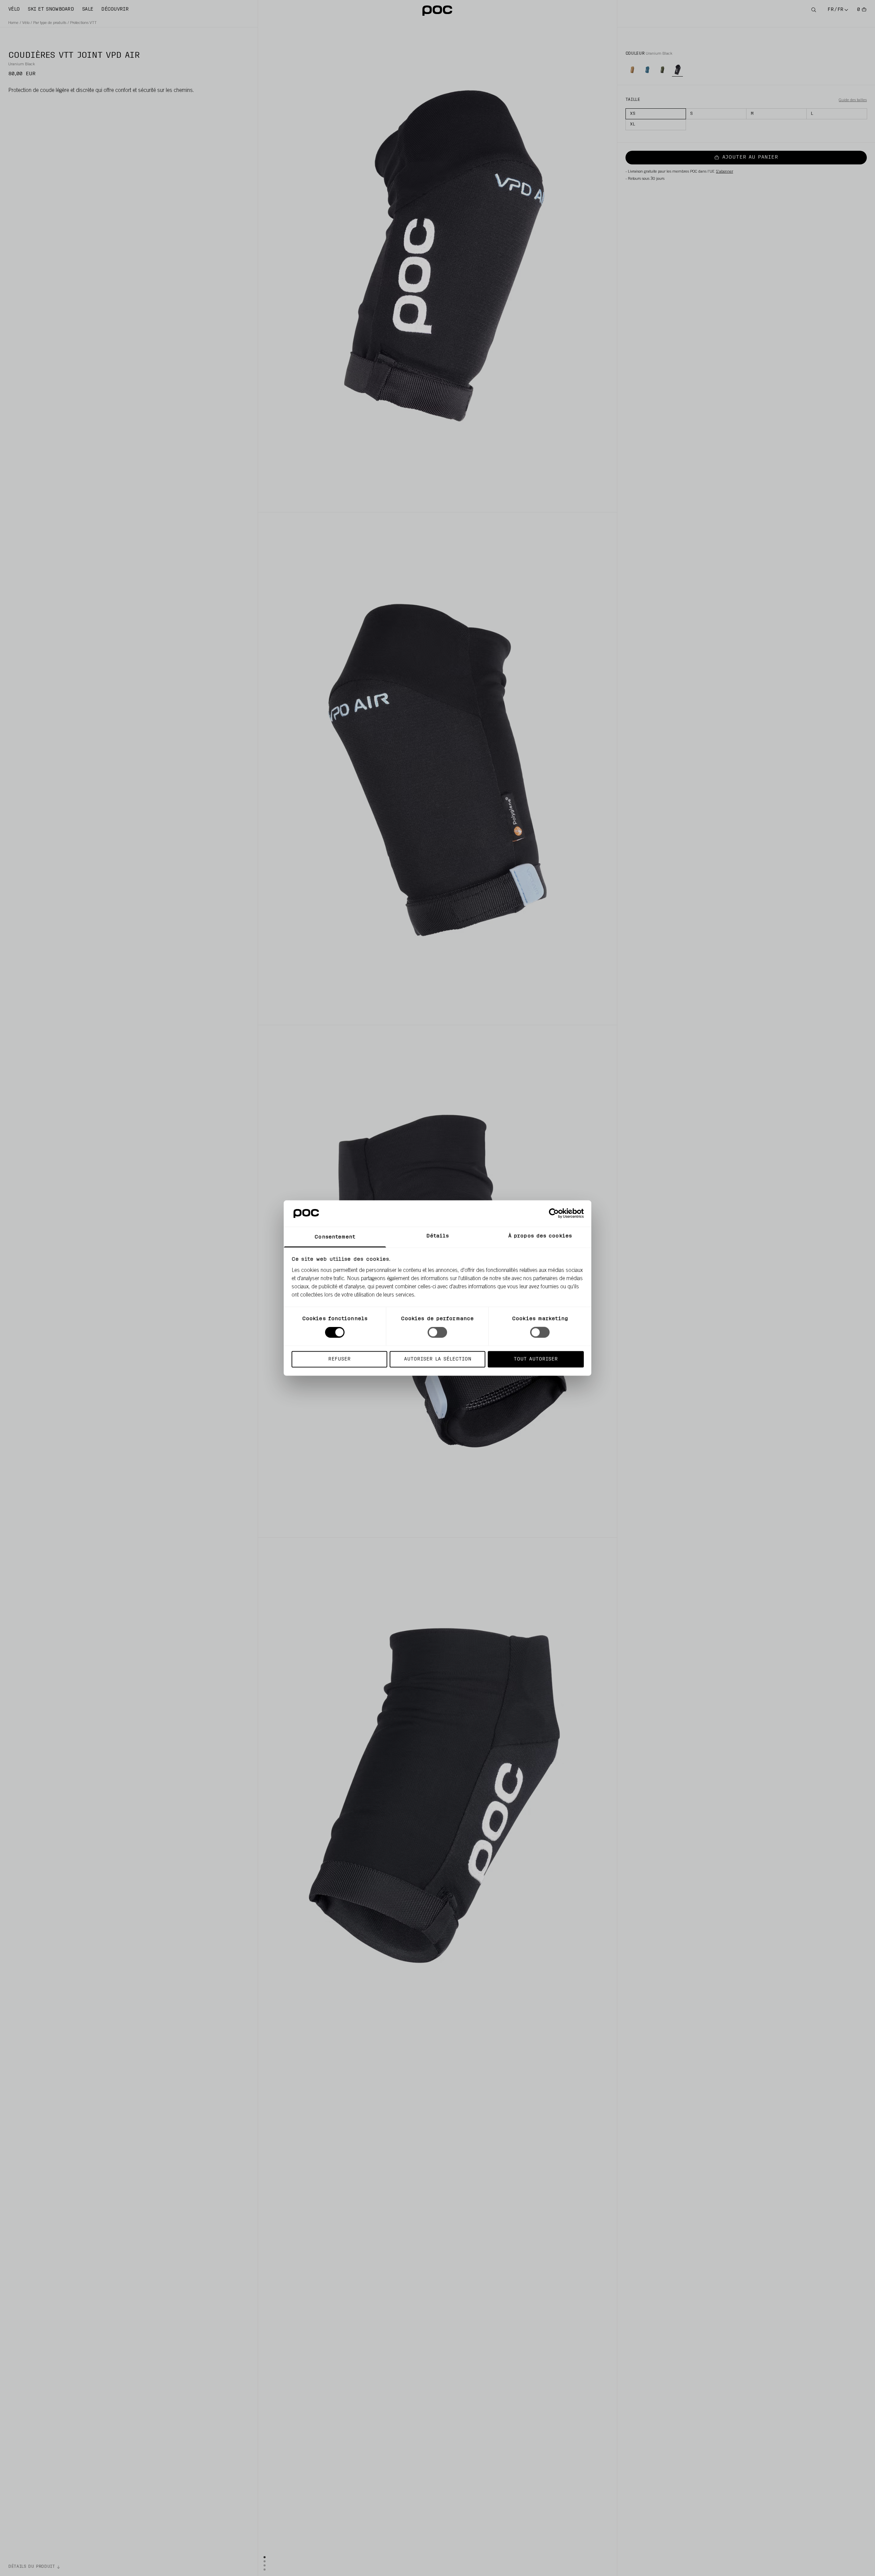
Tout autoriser (536, 1359)
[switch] (437, 1332)
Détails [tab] (438, 1236)
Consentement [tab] (335, 1237)
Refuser (339, 1359)
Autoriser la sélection (438, 1359)
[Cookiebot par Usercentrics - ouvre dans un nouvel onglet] (554, 1213)
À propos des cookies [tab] (540, 1236)
